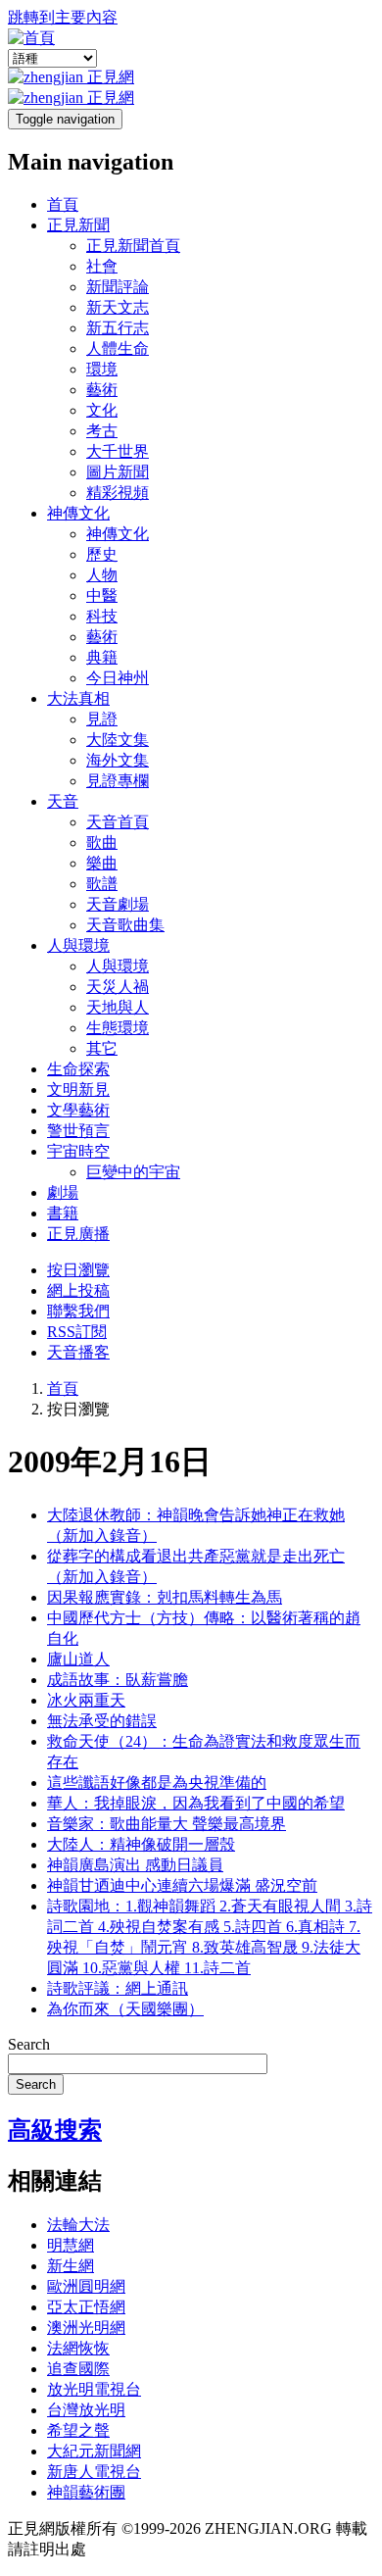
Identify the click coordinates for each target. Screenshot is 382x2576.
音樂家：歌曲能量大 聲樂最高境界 (167, 1824)
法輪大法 (78, 2225)
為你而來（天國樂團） (125, 2009)
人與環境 (78, 945)
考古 (102, 431)
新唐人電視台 (94, 2472)
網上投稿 (78, 1290)
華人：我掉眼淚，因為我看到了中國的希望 (196, 1803)
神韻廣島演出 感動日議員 (135, 1865)
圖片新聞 (118, 472)
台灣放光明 (86, 2410)
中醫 (102, 595)
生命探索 (78, 1069)
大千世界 (118, 451)
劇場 (63, 1192)
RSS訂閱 (77, 1332)
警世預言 (78, 1131)
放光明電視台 (94, 2389)
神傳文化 (78, 513)
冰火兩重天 (86, 1700)
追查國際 (78, 2369)
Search (29, 2044)
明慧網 (71, 2245)
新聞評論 (118, 287)
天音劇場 (118, 904)
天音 (63, 801)
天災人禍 (118, 987)
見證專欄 (118, 781)
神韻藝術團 (86, 2492)
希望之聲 (78, 2430)
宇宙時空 (78, 1151)
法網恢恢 (78, 2348)
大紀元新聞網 (94, 2451)
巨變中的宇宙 (133, 1172)
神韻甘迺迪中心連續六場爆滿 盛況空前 (182, 1885)
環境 (102, 369)
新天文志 (118, 307)
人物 (102, 575)
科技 (102, 616)
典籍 (102, 657)
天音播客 (78, 1352)
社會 (102, 266)
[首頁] (31, 38)
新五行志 (118, 328)
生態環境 (118, 1028)
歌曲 (102, 842)
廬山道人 (78, 1659)
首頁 (63, 204)
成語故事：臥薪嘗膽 (118, 1680)
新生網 (71, 2266)
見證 (102, 719)
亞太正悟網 (86, 2307)
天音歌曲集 (125, 925)
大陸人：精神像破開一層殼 (141, 1844)
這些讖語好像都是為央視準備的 (157, 1783)
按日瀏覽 (78, 1270)
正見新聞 (78, 225)
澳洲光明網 (86, 2328)
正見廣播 (78, 1234)
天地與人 (118, 1007)
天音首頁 (118, 822)
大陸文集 (118, 740)
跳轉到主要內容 (63, 17)
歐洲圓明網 (86, 2286)
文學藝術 (78, 1110)
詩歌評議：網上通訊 (118, 1988)
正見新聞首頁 (133, 246)
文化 (102, 410)
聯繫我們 (78, 1311)
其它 (102, 1048)
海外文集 (118, 760)
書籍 (63, 1213)
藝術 (102, 390)
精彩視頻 (118, 493)
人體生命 (118, 348)
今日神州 (118, 678)
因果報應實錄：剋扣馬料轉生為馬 (165, 1597)
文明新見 (78, 1090)
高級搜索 (55, 2130)
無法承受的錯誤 (102, 1721)
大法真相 (78, 698)
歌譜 (102, 884)
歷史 (102, 554)
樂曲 (102, 863)
